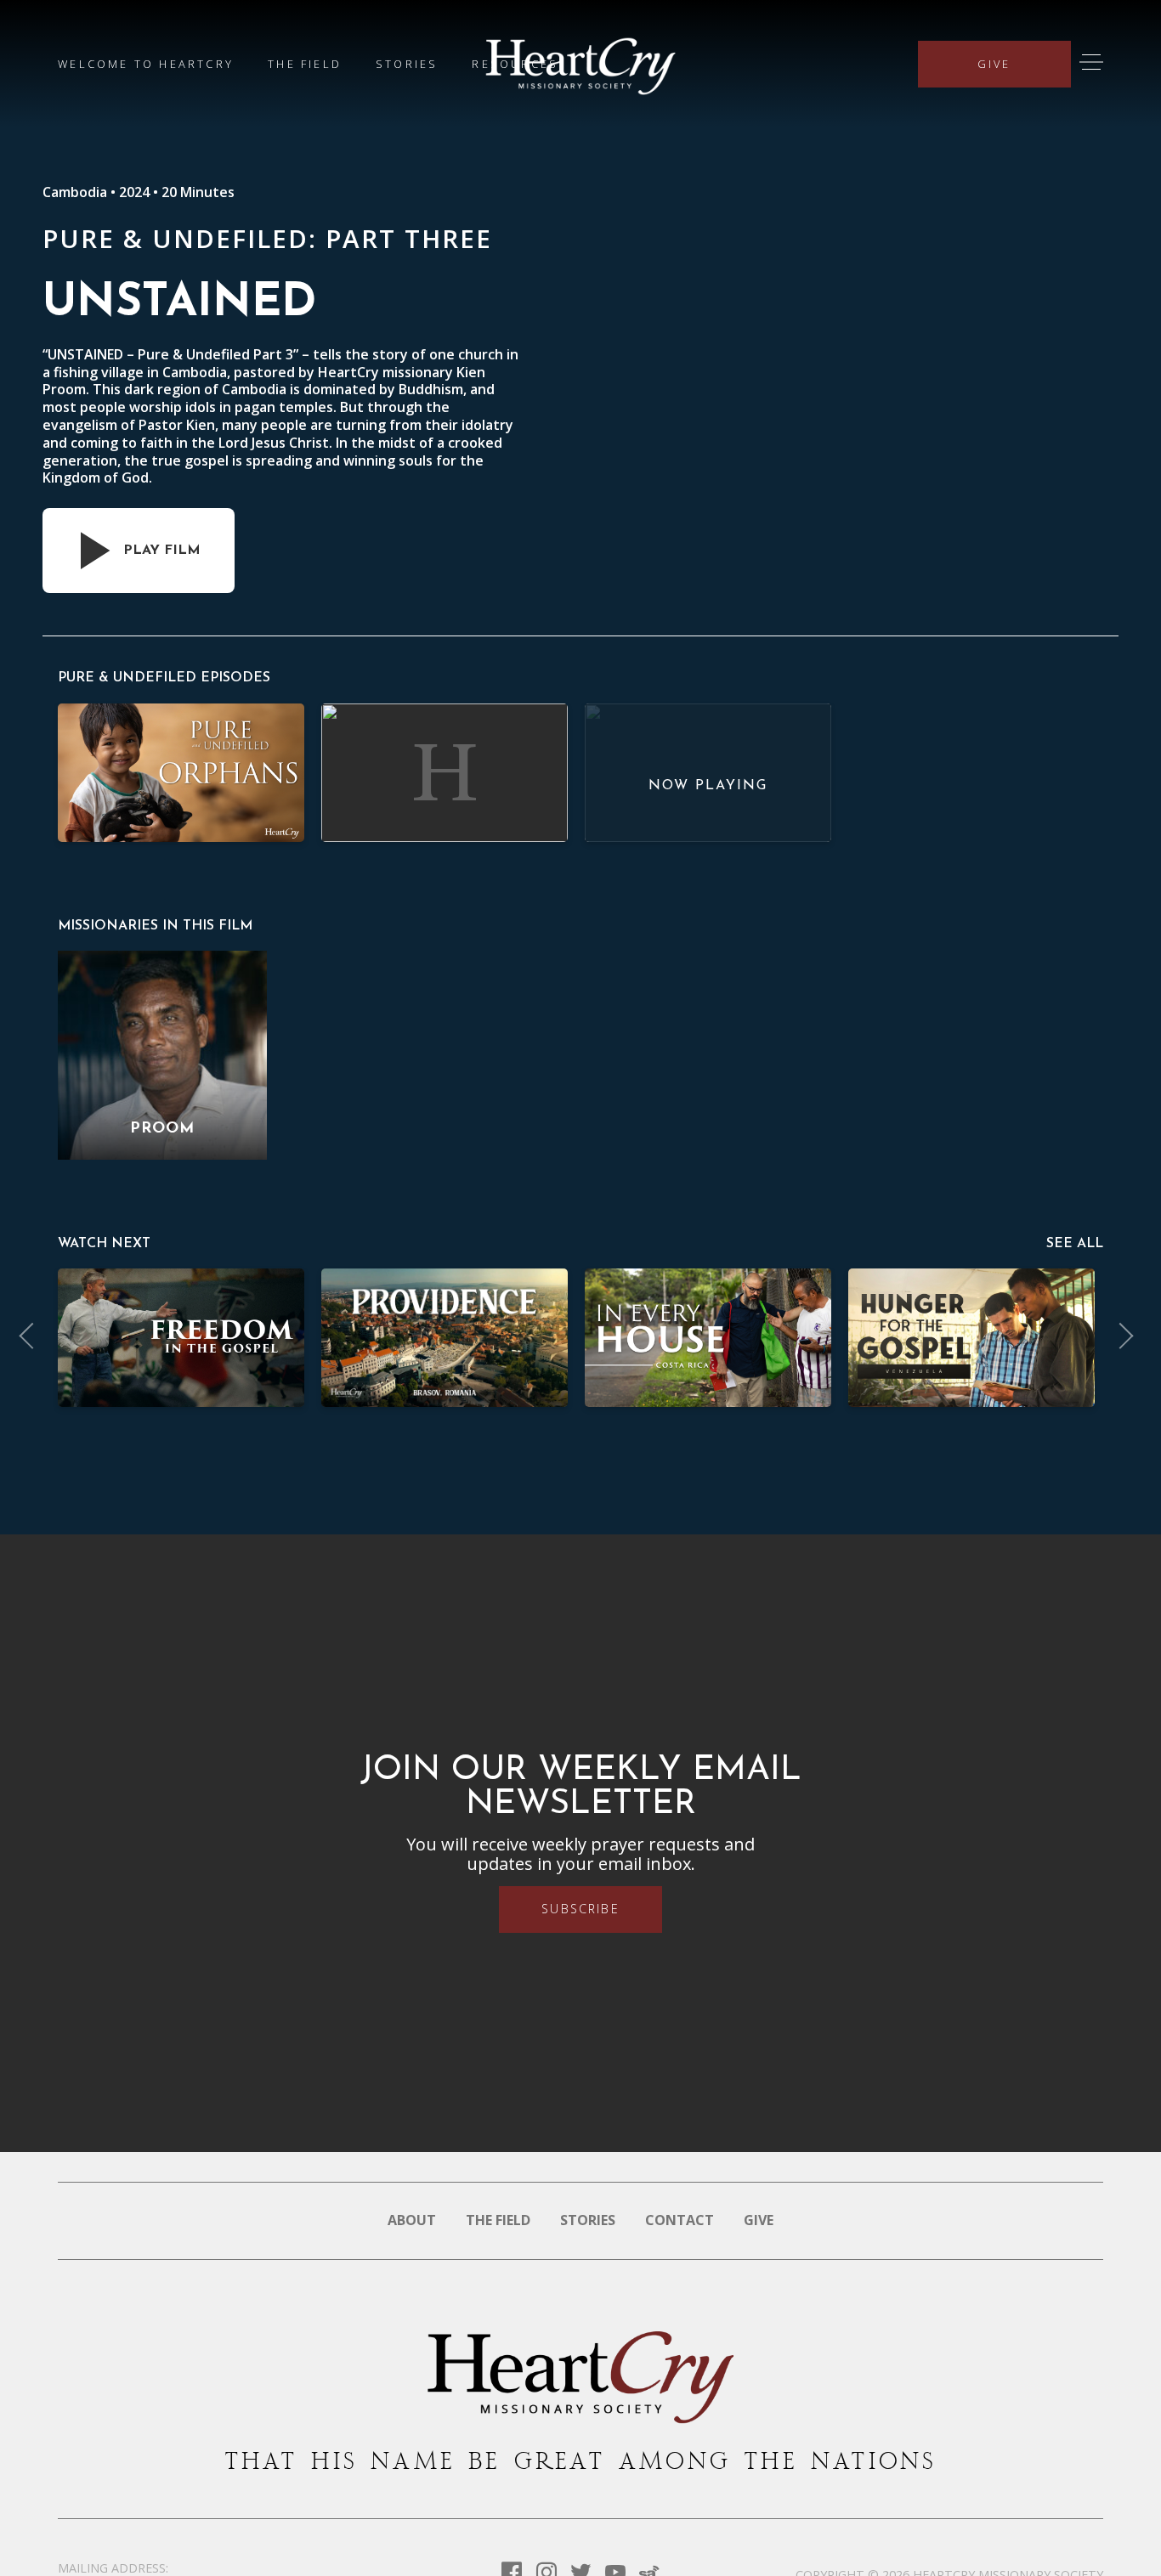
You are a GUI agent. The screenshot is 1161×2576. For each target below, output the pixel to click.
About (412, 2220)
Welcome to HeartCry (146, 64)
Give (994, 64)
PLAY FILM (162, 551)
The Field (305, 64)
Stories (407, 64)
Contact (680, 2220)
